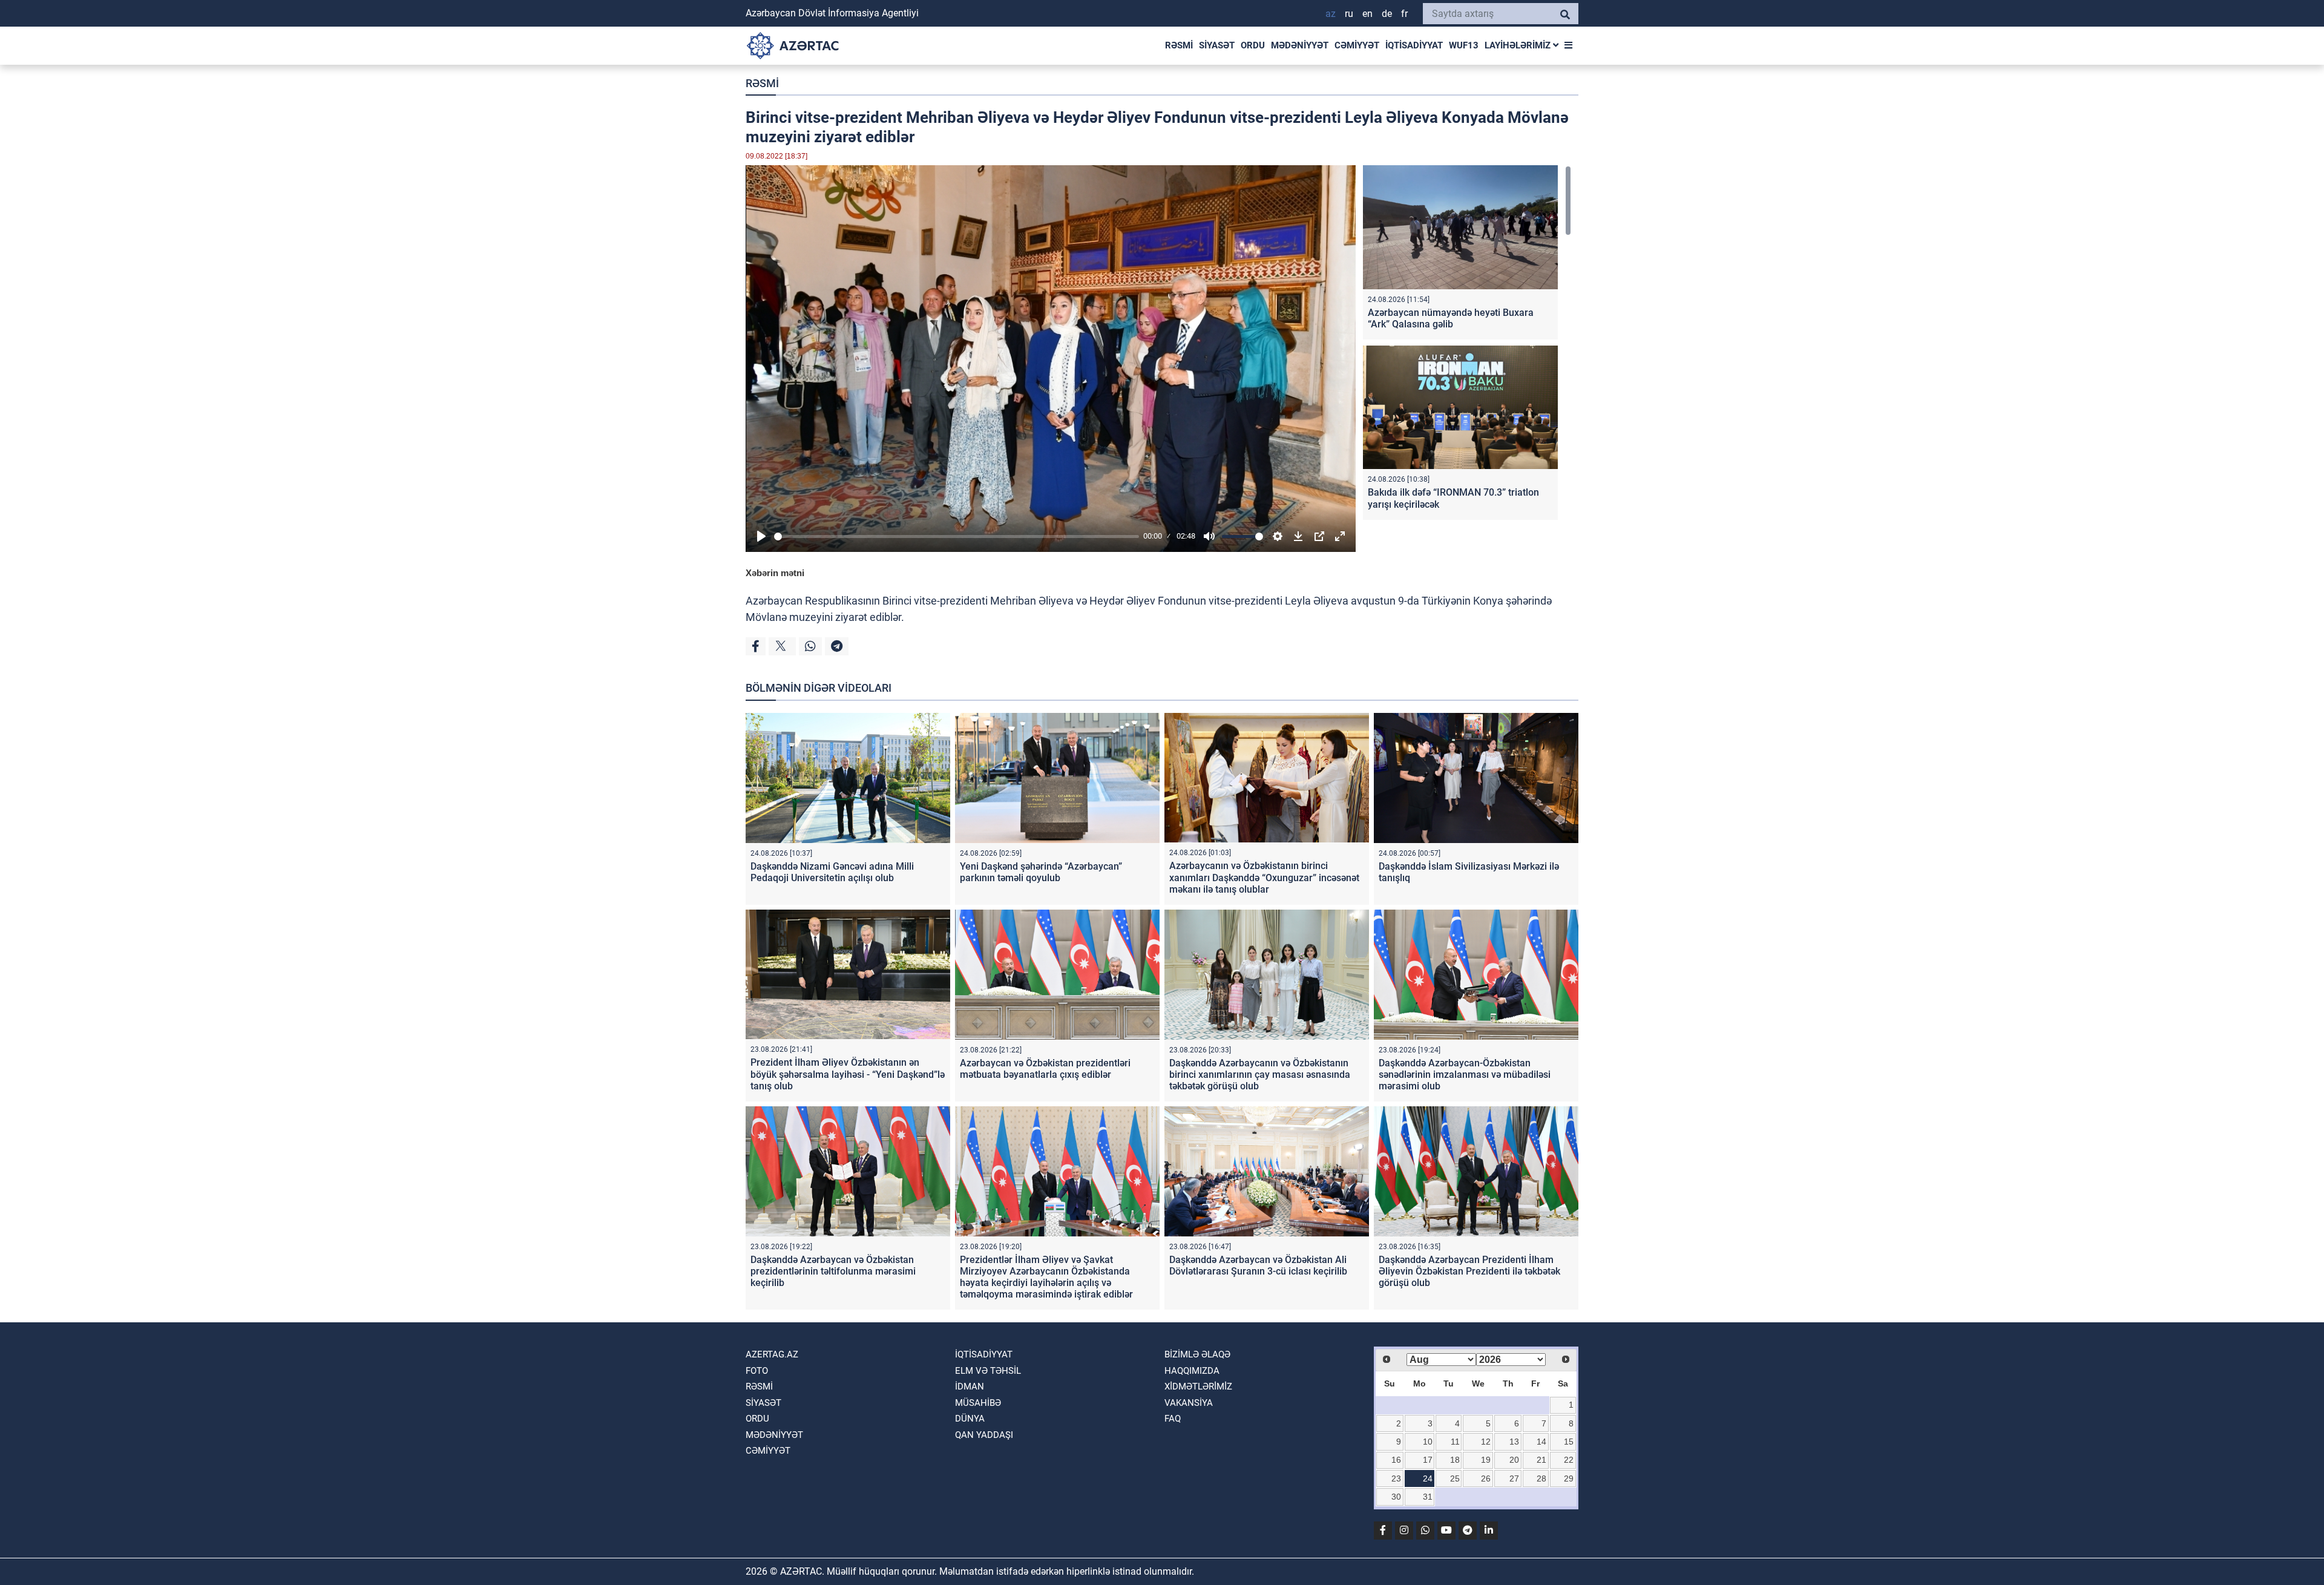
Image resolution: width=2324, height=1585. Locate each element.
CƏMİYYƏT (1357, 45)
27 (1514, 1478)
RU (1349, 14)
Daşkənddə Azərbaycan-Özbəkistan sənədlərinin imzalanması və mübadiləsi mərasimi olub (1465, 1075)
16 (1396, 1460)
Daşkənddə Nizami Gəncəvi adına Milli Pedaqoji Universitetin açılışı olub (832, 872)
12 (1486, 1442)
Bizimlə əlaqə (1197, 1354)
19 (1486, 1460)
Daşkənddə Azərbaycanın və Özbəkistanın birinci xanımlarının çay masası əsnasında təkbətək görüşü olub (1260, 1075)
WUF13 (1464, 45)
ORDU (1253, 45)
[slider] (957, 537)
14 (1541, 1442)
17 (1428, 1460)
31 (1428, 1497)
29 (1569, 1478)
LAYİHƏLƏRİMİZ (1519, 45)
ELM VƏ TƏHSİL (988, 1371)
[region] (1467, 345)
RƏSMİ (1179, 45)
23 (1396, 1478)
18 (1455, 1460)
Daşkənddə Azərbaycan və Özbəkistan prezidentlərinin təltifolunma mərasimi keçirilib (833, 1271)
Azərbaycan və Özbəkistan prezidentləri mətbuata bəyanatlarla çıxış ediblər (1045, 1069)
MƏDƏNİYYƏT (1300, 45)
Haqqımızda (1192, 1371)
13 (1514, 1442)
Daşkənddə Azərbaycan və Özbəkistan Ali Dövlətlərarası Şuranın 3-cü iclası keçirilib (1258, 1265)
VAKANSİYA (1189, 1403)
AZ (1331, 14)
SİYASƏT (1217, 45)
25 (1455, 1478)
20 (1514, 1460)
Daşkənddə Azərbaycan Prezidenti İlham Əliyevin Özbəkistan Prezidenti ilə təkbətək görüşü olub (1469, 1271)
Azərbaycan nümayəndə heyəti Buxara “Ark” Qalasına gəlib (1451, 318)
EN (1367, 14)
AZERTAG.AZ (772, 1354)
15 (1569, 1442)
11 (1455, 1442)
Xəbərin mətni (775, 573)
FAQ (1173, 1419)
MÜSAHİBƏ (978, 1403)
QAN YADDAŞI (984, 1435)
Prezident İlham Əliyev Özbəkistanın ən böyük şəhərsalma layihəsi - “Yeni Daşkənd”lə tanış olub (848, 1074)
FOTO (757, 1371)
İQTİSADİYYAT (1414, 45)
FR (1404, 14)
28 (1541, 1478)
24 (1428, 1478)
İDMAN (970, 1386)
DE (1387, 14)
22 (1569, 1460)
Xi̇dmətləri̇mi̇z (1198, 1386)
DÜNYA (970, 1419)
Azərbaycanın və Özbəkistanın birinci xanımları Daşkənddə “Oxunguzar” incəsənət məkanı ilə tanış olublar (1264, 877)
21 (1541, 1460)
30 (1396, 1497)
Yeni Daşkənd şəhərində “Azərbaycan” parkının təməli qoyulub (1041, 872)
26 (1486, 1478)
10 (1428, 1442)
